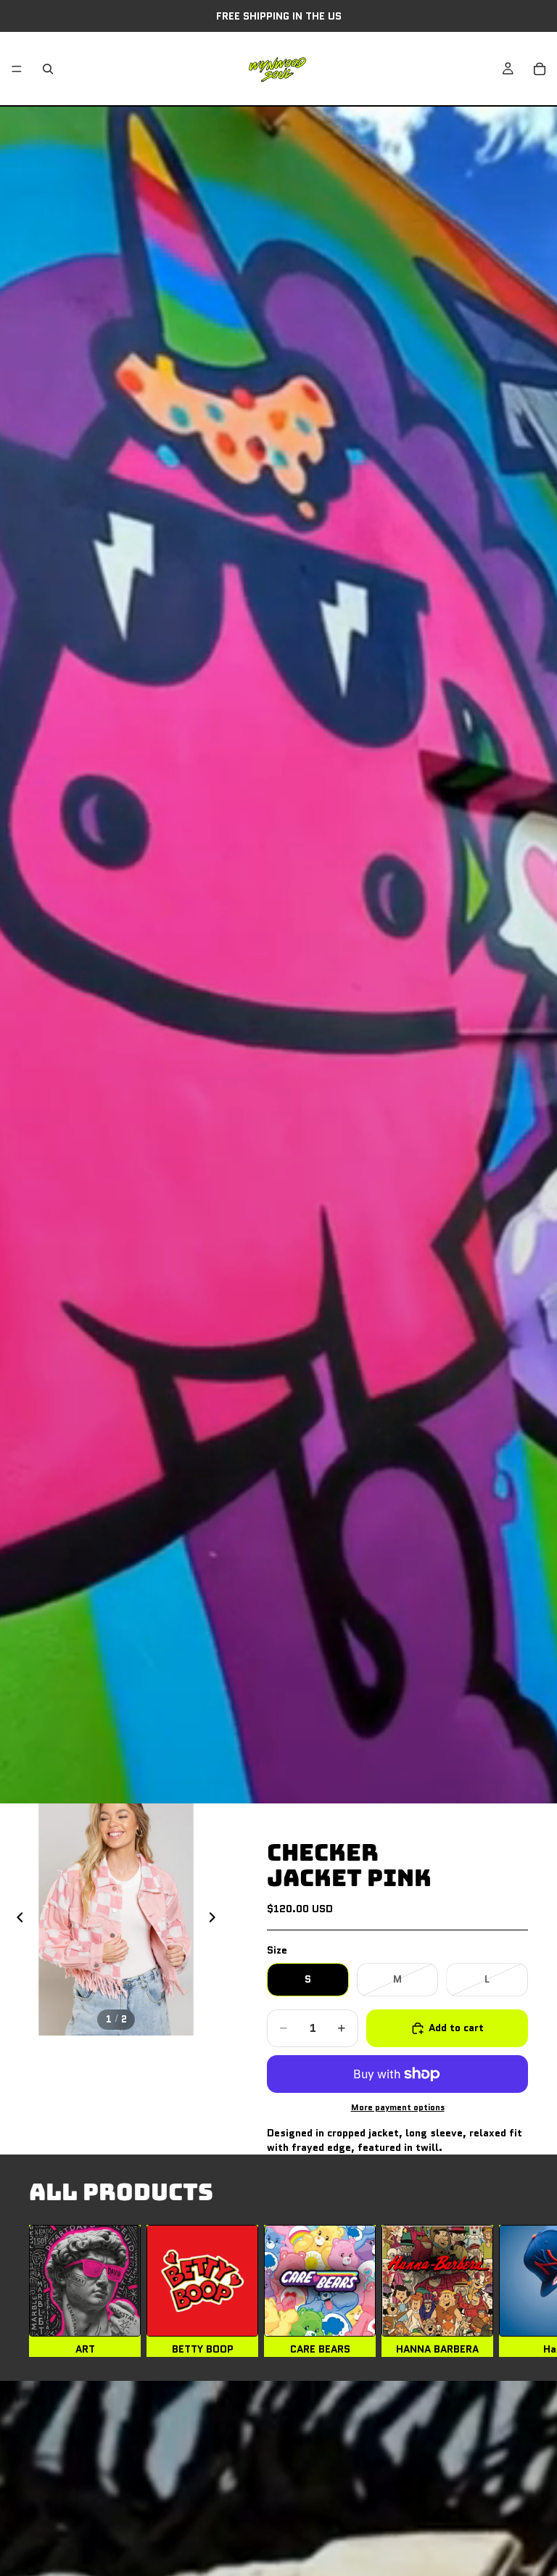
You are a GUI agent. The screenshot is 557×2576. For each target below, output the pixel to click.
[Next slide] (216, 1919)
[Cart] (540, 69)
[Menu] (17, 69)
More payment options (398, 2107)
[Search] (48, 69)
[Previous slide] (16, 1919)
